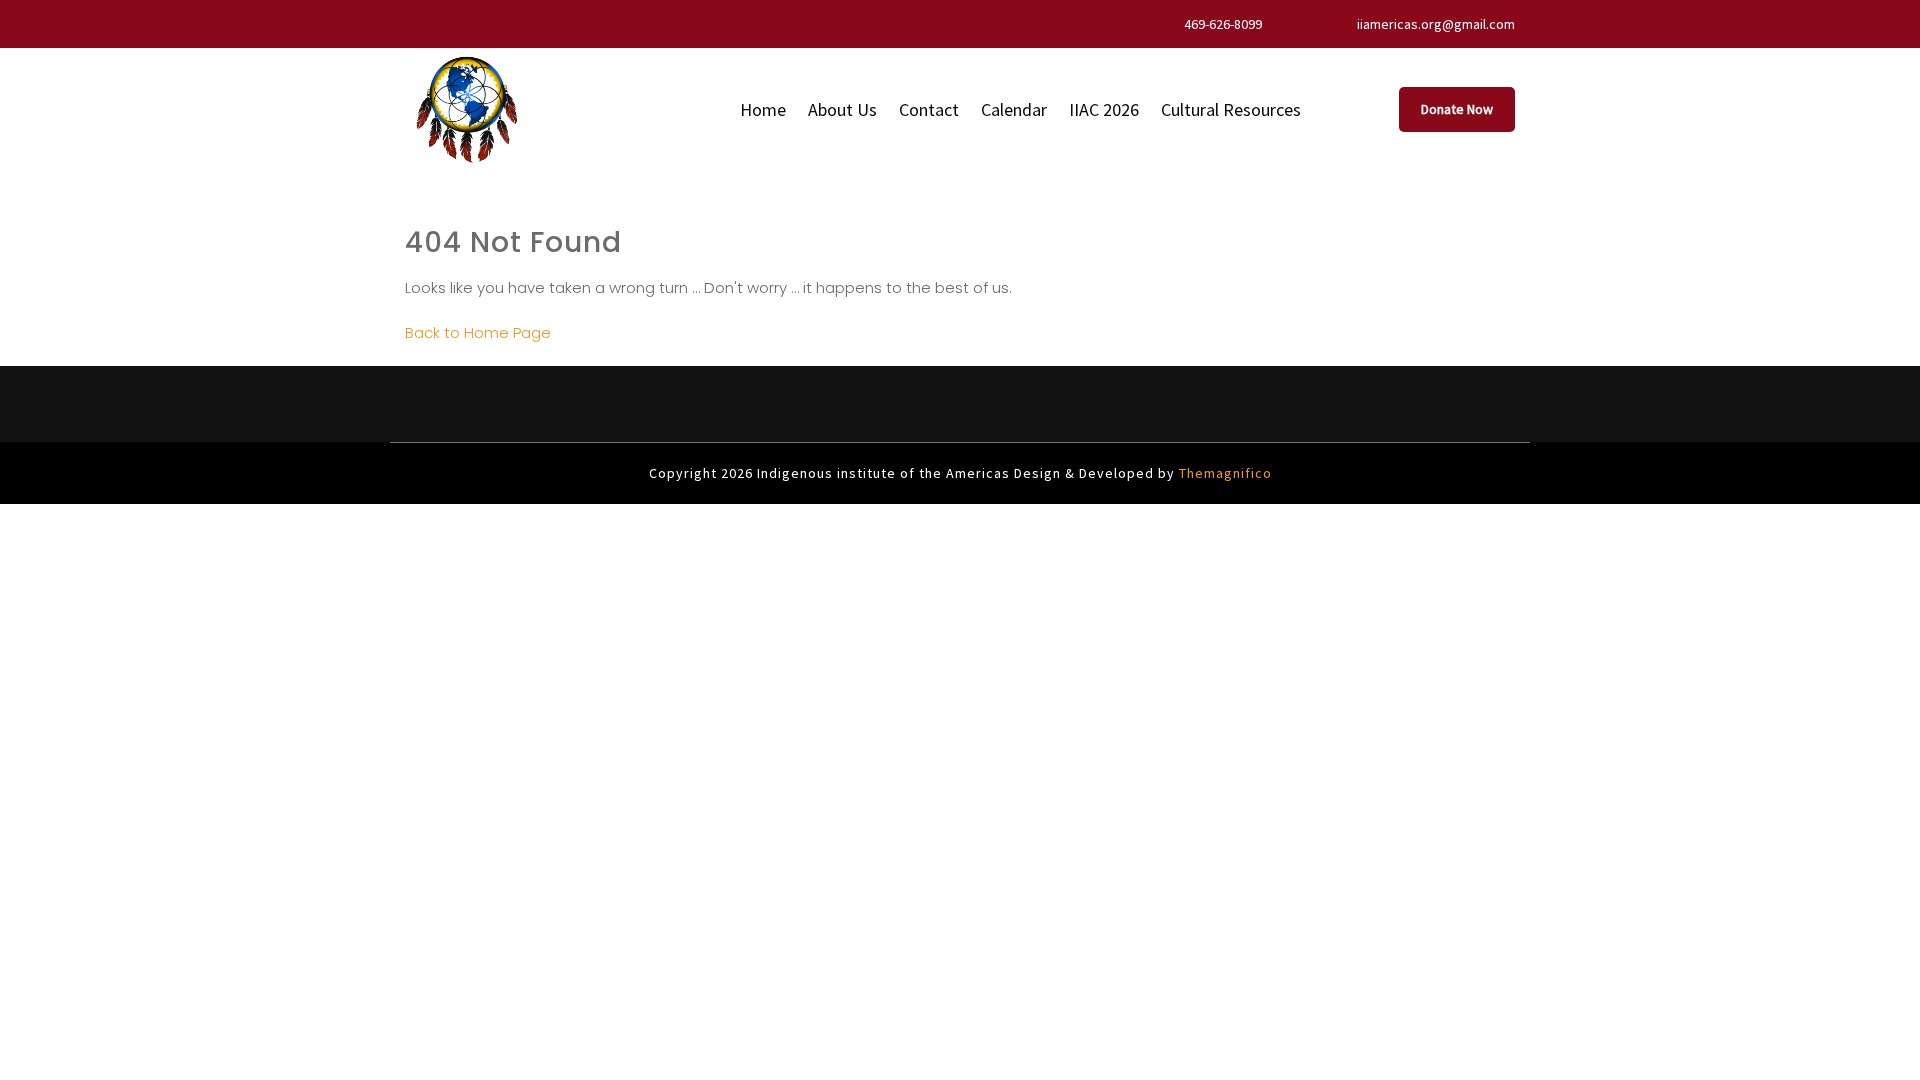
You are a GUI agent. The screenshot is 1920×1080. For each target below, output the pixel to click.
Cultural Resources (1231, 109)
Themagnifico (1223, 473)
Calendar (1014, 109)
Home (763, 109)
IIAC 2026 (1104, 109)
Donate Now (1457, 109)
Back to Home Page (478, 332)
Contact (929, 109)
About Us (842, 109)
